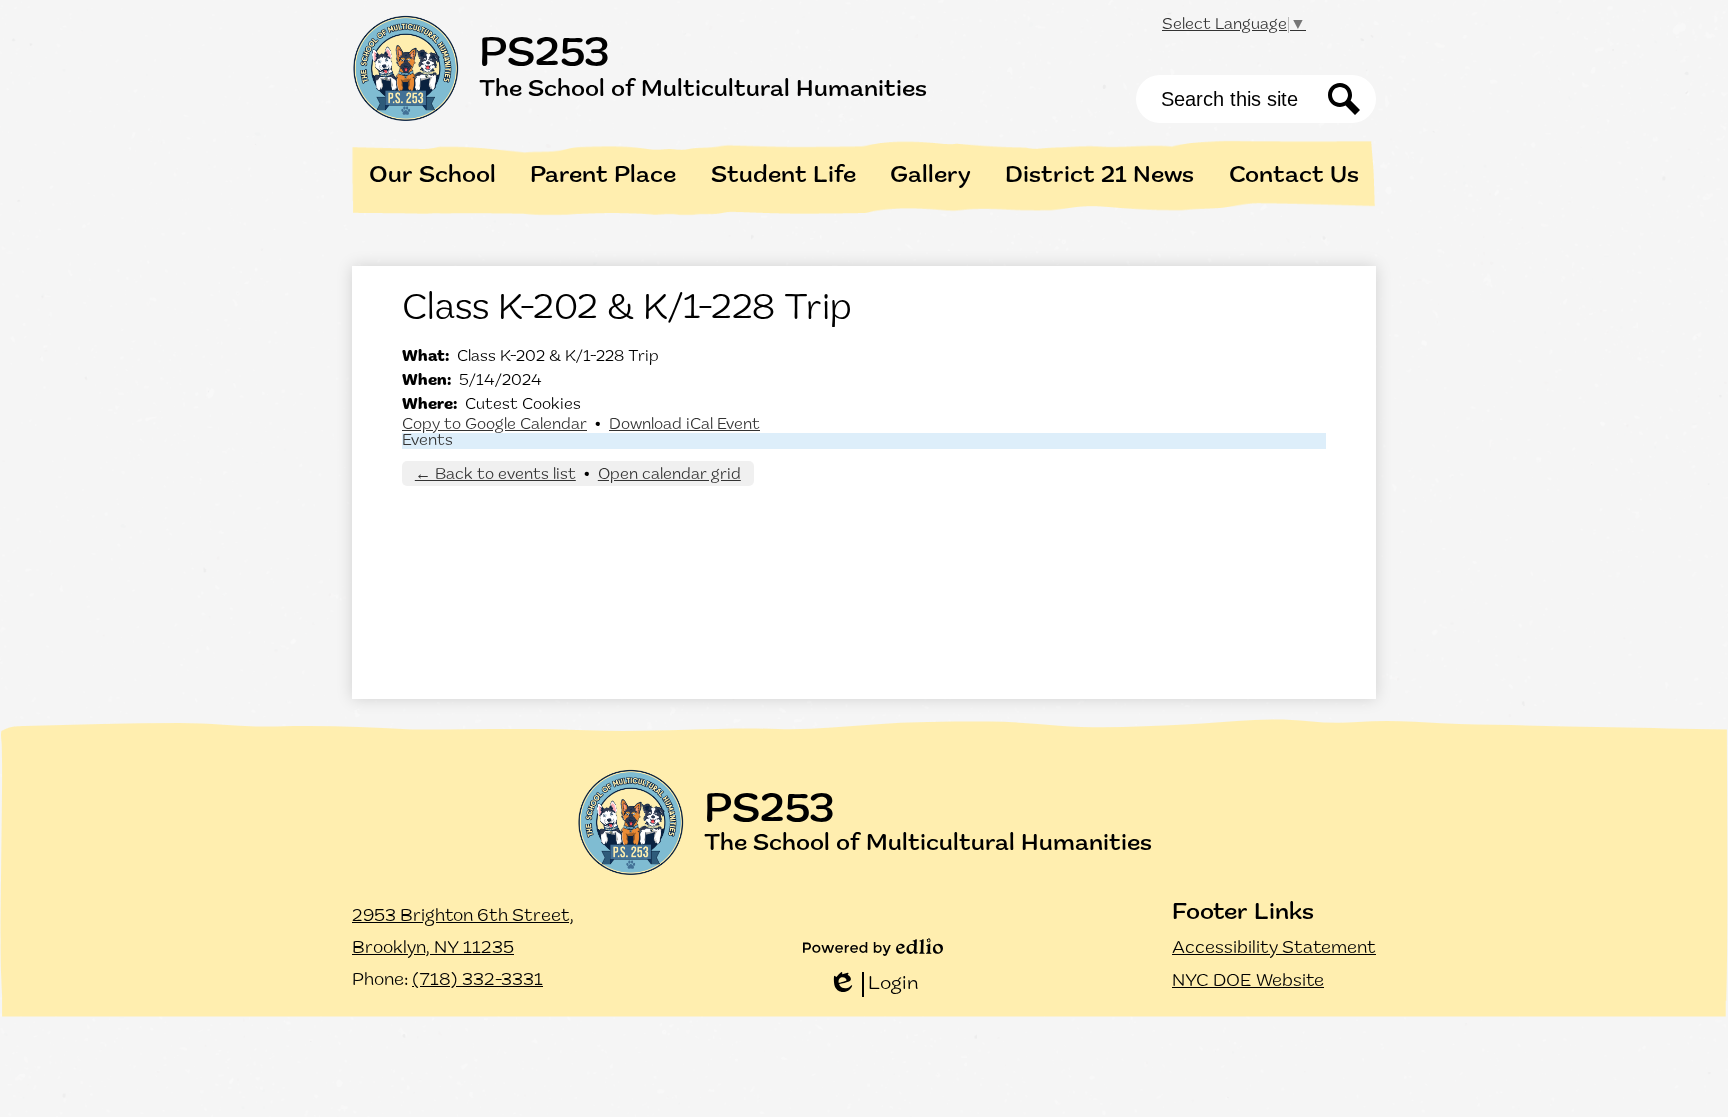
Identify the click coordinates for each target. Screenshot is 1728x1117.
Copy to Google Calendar (494, 425)
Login (873, 985)
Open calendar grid (669, 475)
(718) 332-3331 (477, 981)
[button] (432, 176)
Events (427, 441)
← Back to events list (495, 475)
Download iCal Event (684, 425)
